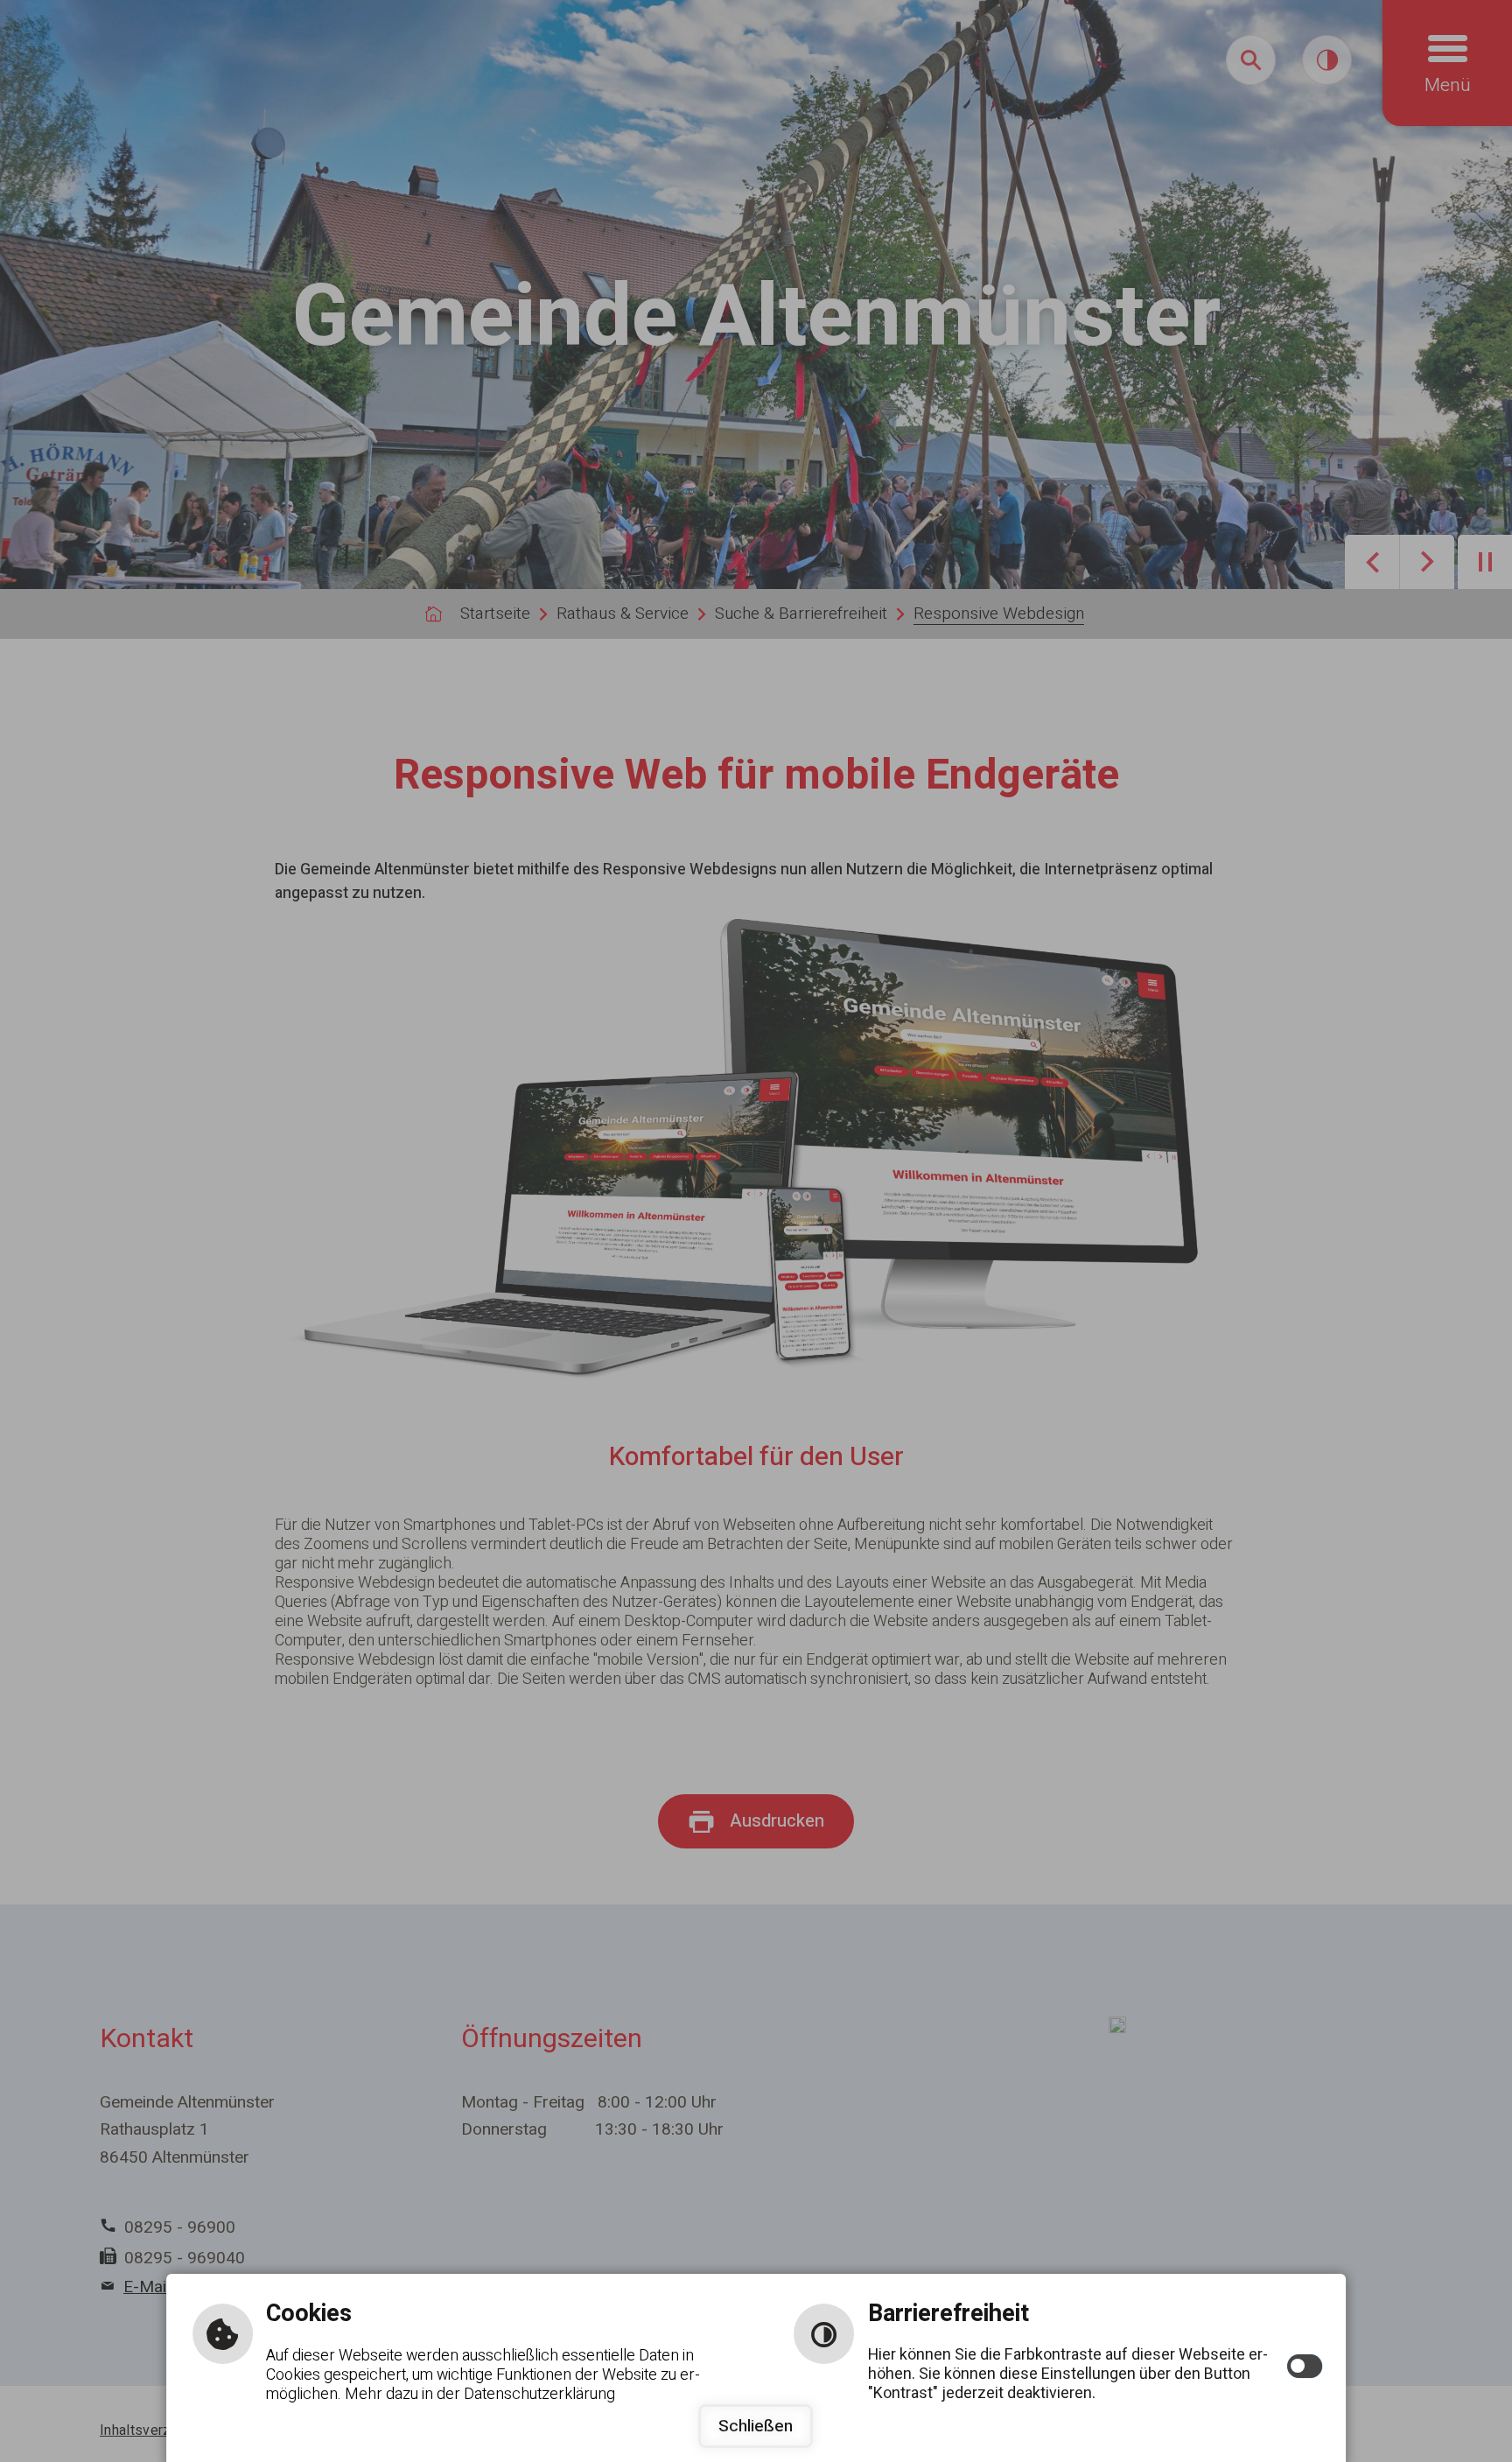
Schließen (756, 2426)
